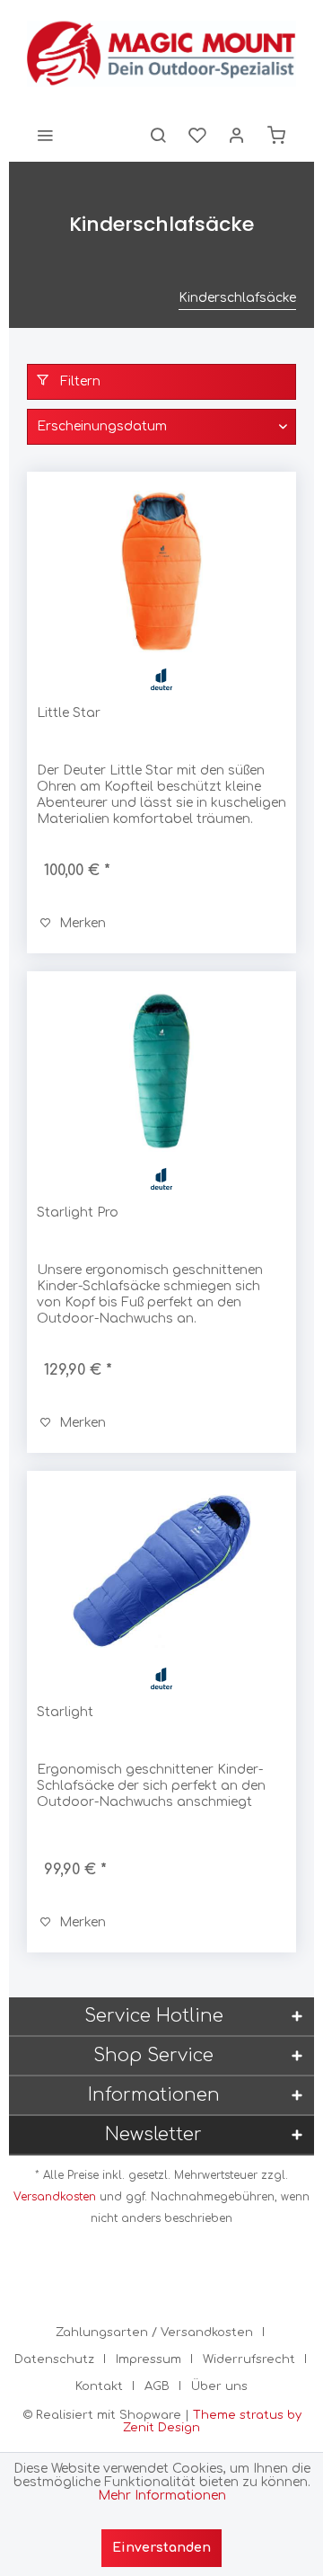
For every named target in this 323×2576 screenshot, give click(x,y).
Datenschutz (54, 2359)
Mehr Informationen (162, 2496)
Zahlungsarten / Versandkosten (154, 2333)
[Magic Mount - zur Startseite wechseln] (161, 54)
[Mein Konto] (237, 135)
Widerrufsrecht (249, 2359)
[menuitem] (45, 135)
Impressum (148, 2359)
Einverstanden (161, 2548)
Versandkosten (55, 2197)
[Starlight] (161, 1571)
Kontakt (99, 2386)
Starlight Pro (78, 1213)
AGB (157, 2386)
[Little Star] (161, 571)
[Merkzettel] (197, 135)
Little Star (69, 713)
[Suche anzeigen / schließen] (158, 135)
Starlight (65, 1712)
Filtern (79, 381)
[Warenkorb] (276, 135)
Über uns (219, 2386)
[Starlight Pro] (161, 1071)
